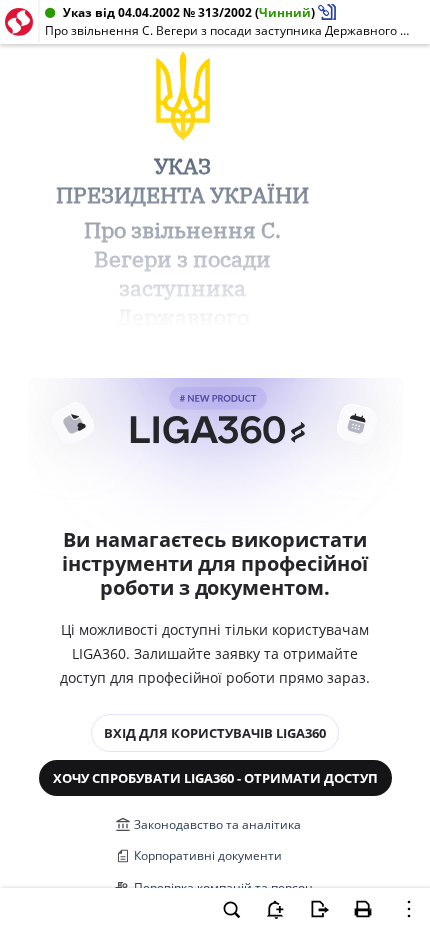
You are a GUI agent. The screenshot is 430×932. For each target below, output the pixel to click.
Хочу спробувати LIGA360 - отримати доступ (215, 778)
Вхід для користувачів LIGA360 (215, 733)
